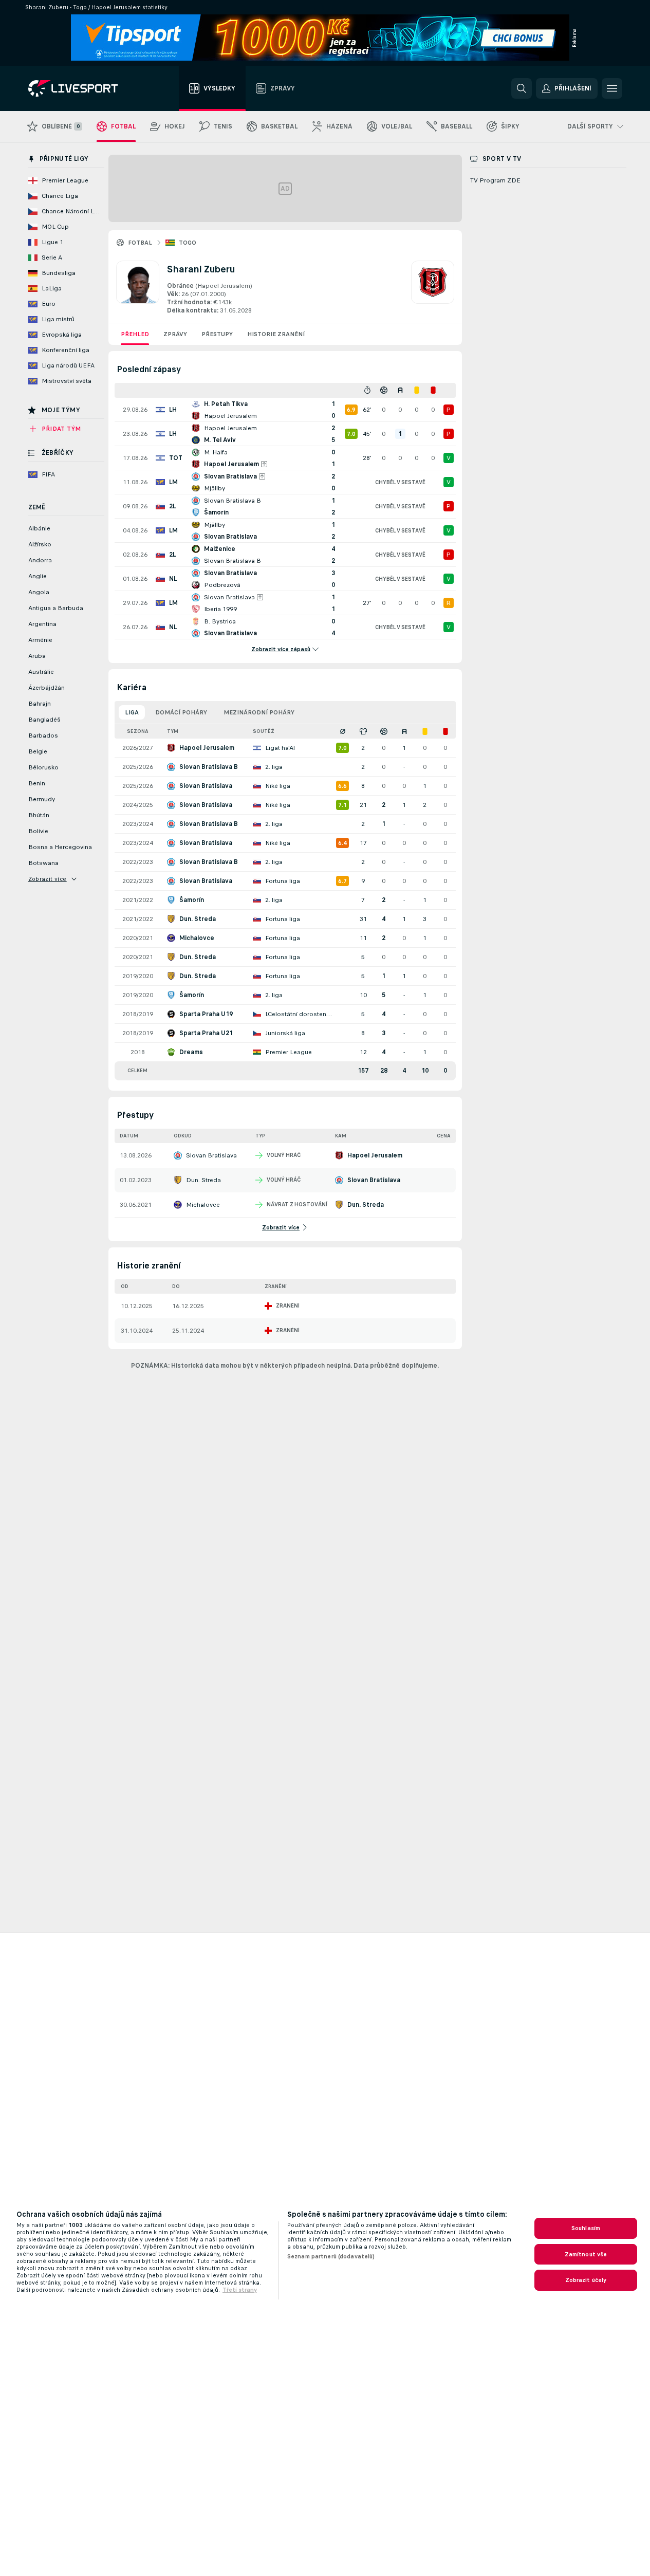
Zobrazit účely (586, 2280)
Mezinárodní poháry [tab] (259, 712)
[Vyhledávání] (522, 88)
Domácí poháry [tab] (181, 712)
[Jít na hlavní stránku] (86, 88)
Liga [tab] (132, 712)
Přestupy (217, 334)
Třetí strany (240, 2290)
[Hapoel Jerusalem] (433, 288)
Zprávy (175, 334)
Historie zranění (276, 334)
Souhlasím (586, 2228)
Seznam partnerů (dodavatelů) (331, 2256)
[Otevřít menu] (612, 88)
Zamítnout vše (586, 2254)
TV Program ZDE (495, 180)
